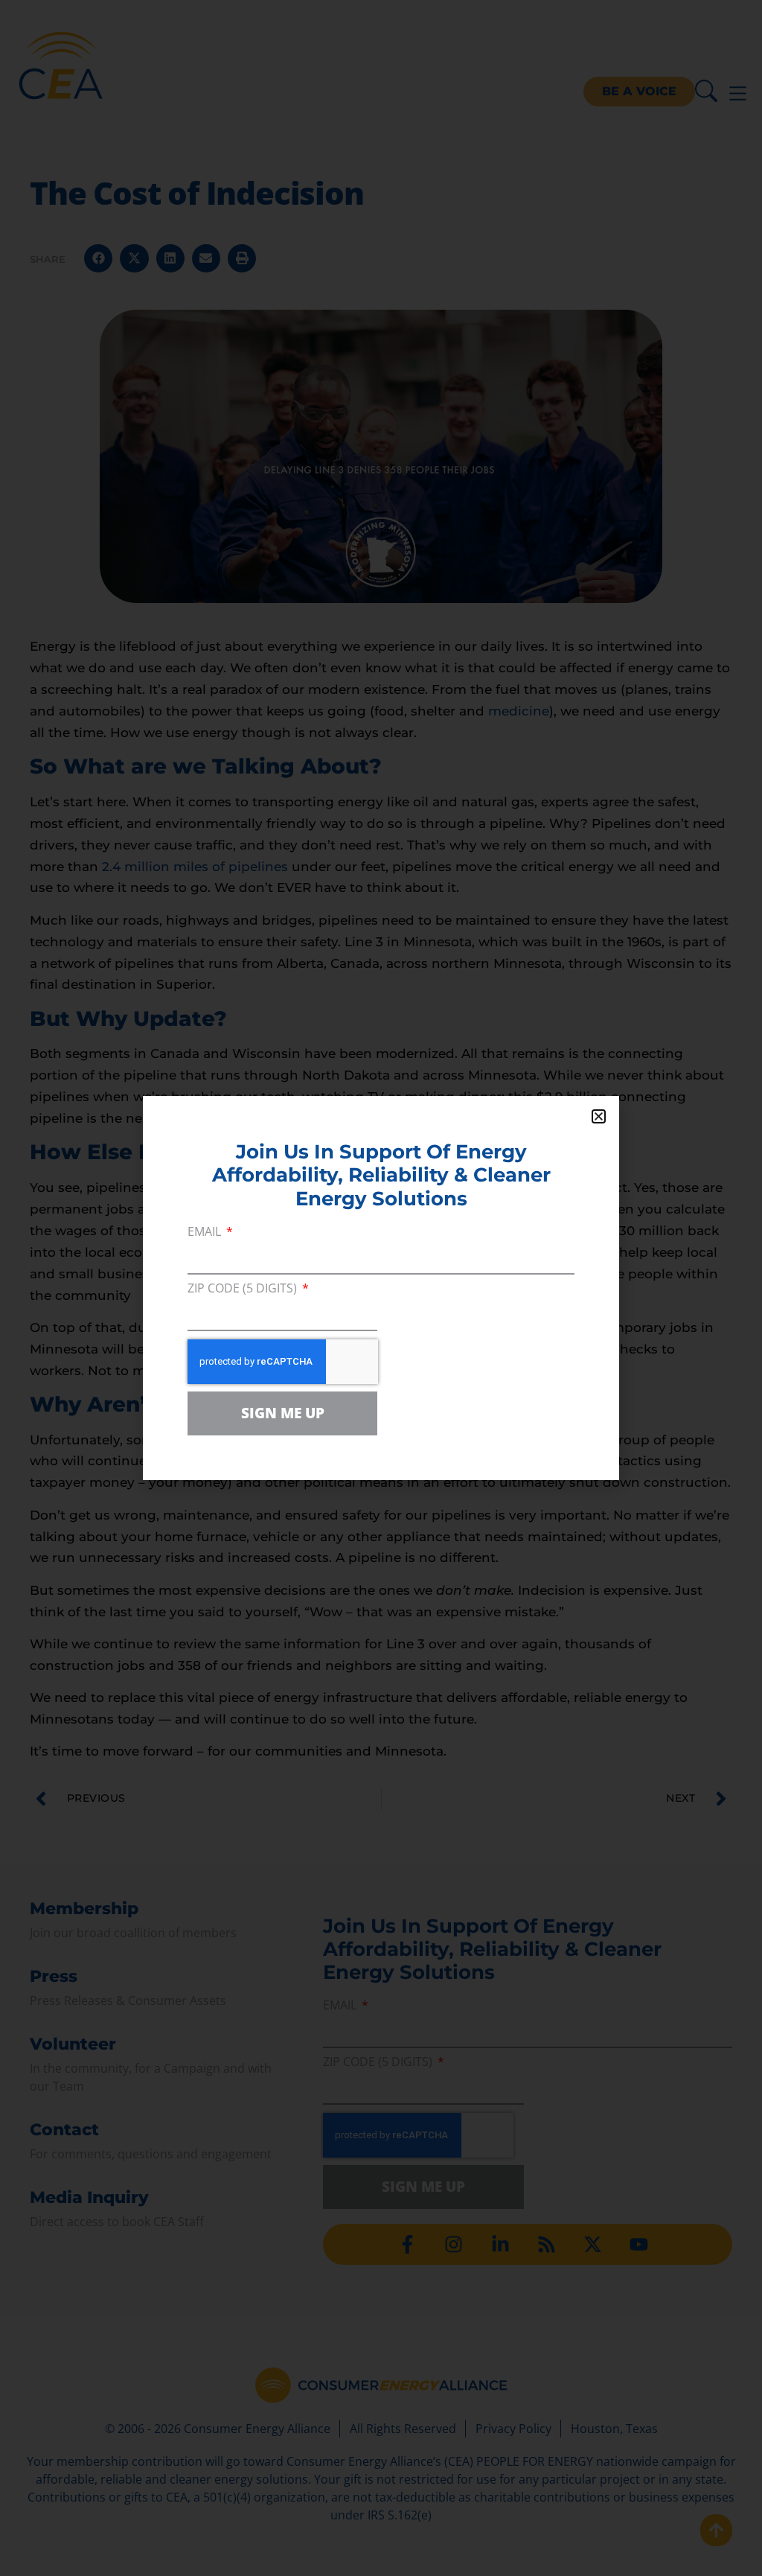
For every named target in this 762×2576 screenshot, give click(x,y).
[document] (381, 1288)
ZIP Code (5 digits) (244, 1289)
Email (206, 1233)
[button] (599, 1116)
